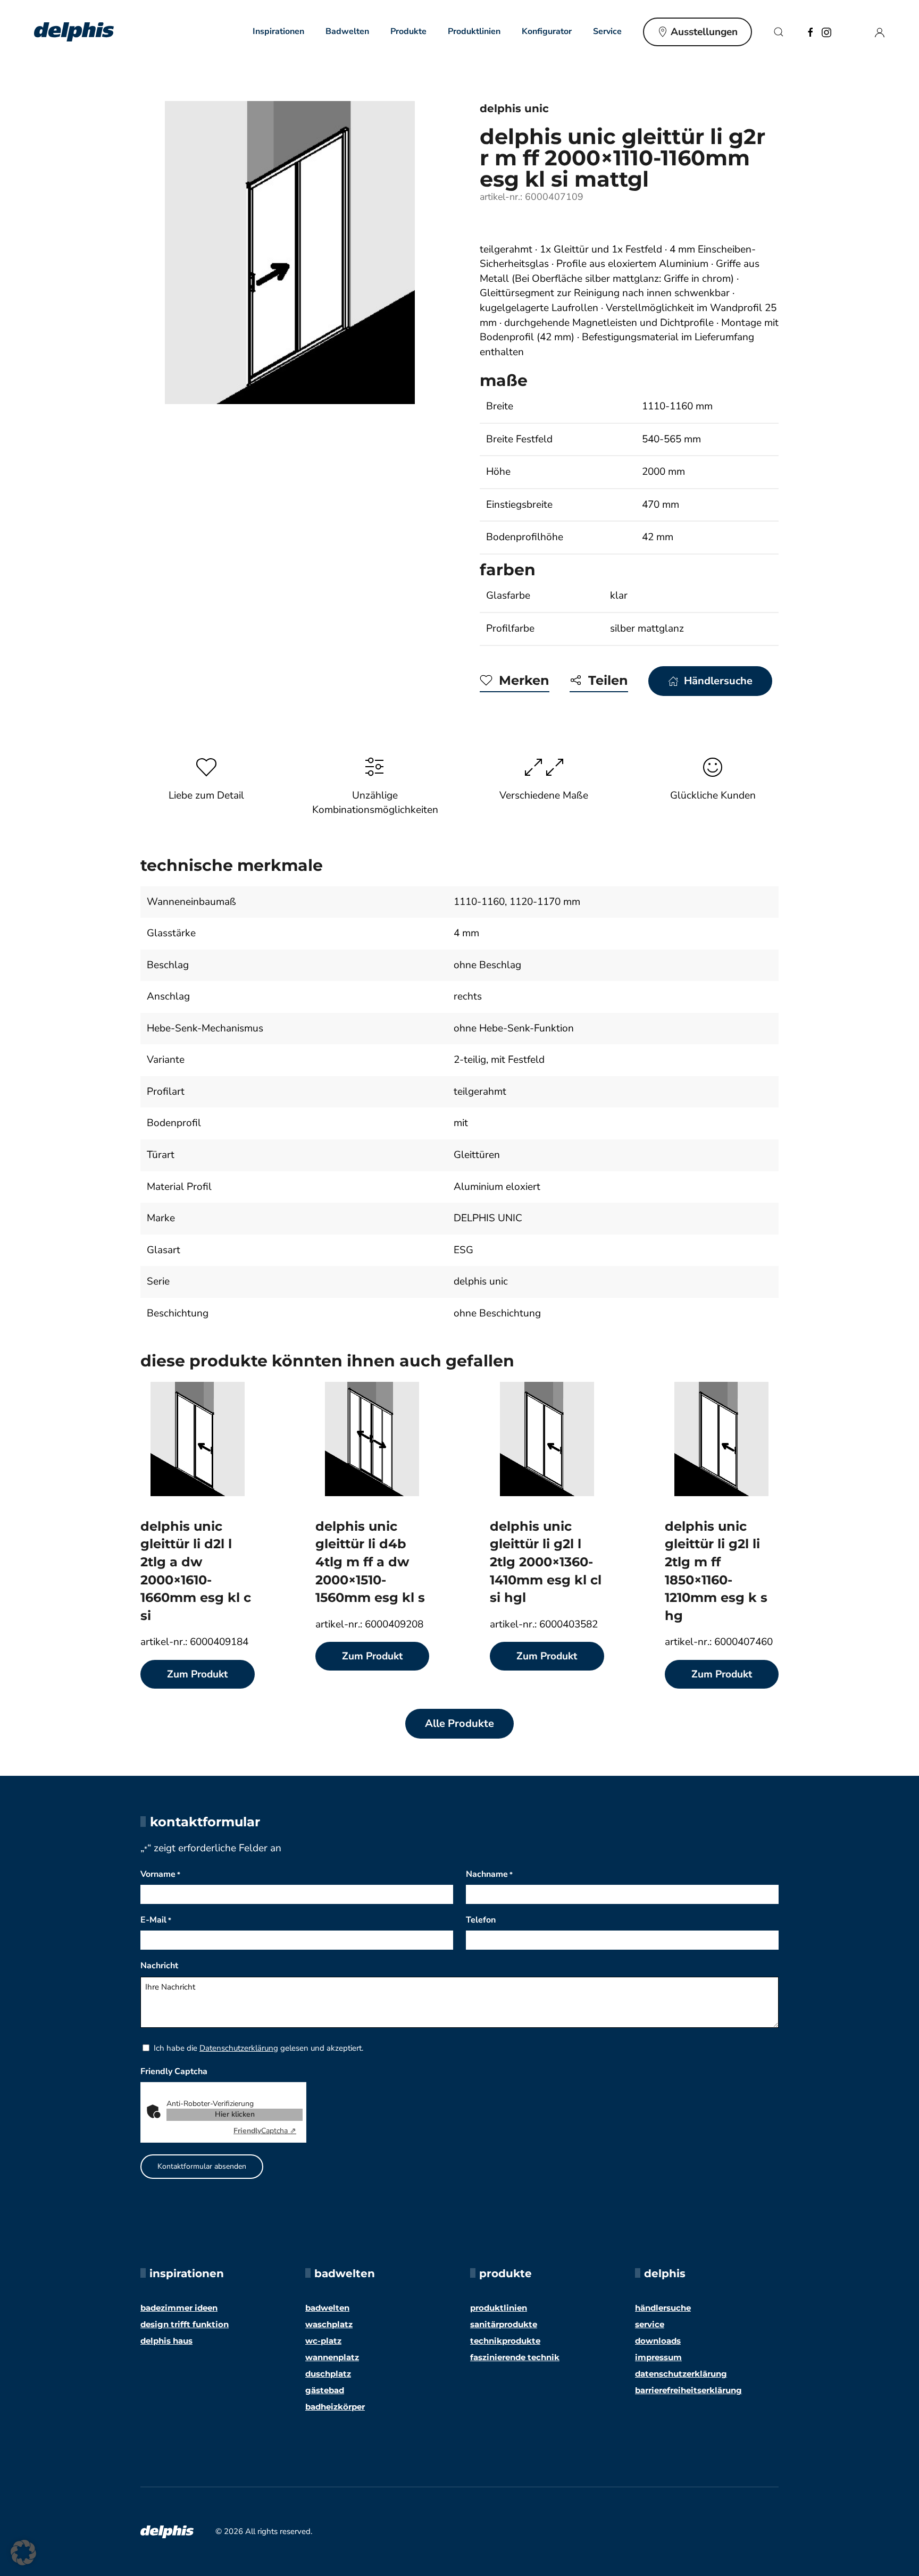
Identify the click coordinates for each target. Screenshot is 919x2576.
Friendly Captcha (174, 2071)
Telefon (481, 1920)
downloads (658, 2341)
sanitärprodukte (504, 2324)
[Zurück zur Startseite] (74, 32)
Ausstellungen (704, 32)
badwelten (327, 2308)
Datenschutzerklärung (239, 2048)
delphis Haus (166, 2341)
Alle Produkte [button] (459, 1723)
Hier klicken (235, 2114)
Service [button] (607, 31)
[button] (779, 32)
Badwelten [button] (347, 31)
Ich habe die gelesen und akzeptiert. (258, 2048)
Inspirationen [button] (278, 31)
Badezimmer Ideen (179, 2308)
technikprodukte (505, 2341)
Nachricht (159, 1966)
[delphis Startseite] (167, 2531)
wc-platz (323, 2341)
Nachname (489, 1874)
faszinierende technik (515, 2357)
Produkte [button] (408, 31)
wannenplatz (332, 2357)
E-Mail (156, 1920)
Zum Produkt (197, 1674)
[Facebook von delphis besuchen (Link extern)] (811, 31)
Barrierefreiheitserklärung (688, 2390)
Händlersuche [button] (718, 681)
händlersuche (663, 2308)
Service (650, 2324)
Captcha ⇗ (265, 2131)
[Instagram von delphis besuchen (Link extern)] (826, 31)
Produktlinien (474, 31)
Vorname (160, 1874)
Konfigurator (547, 31)
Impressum (658, 2357)
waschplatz (329, 2324)
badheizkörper (335, 2407)
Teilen (608, 680)
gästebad (325, 2390)
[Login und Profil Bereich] (880, 31)
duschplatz (328, 2374)
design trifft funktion (185, 2324)
